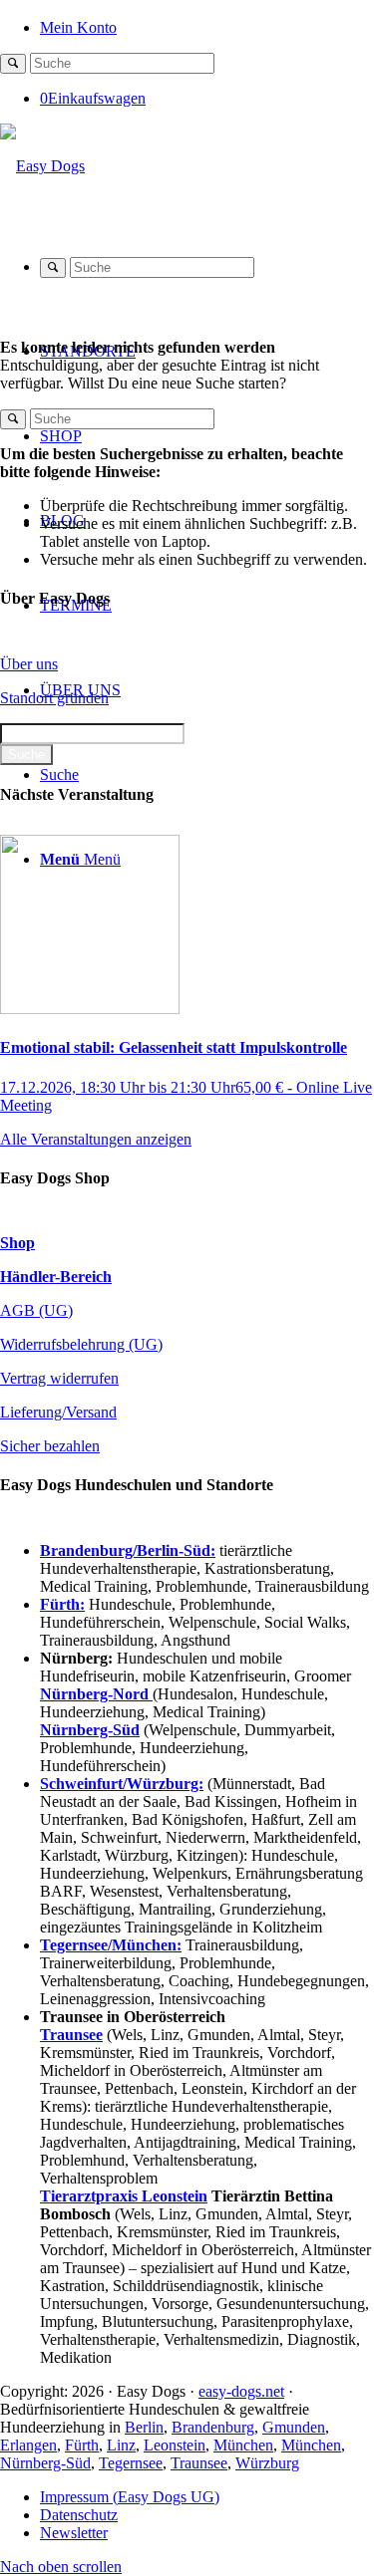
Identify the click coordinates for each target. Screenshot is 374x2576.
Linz (121, 2445)
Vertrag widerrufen (59, 1378)
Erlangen (28, 2445)
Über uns (29, 664)
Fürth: (62, 1604)
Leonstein (175, 2445)
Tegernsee (131, 2463)
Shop (17, 1243)
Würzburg (267, 2463)
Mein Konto (78, 27)
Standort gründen (54, 698)
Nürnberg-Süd (45, 2463)
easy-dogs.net (241, 2391)
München (243, 2445)
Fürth (82, 2445)
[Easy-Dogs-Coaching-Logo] (42, 166)
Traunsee (199, 2463)
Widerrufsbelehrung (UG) (81, 1344)
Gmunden (294, 2427)
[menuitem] (207, 26)
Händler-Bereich (56, 1277)
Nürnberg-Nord (96, 1694)
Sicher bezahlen (50, 1446)
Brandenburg (213, 2427)
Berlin (144, 2427)
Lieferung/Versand (58, 1412)
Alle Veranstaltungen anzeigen (96, 1139)
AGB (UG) (36, 1310)
